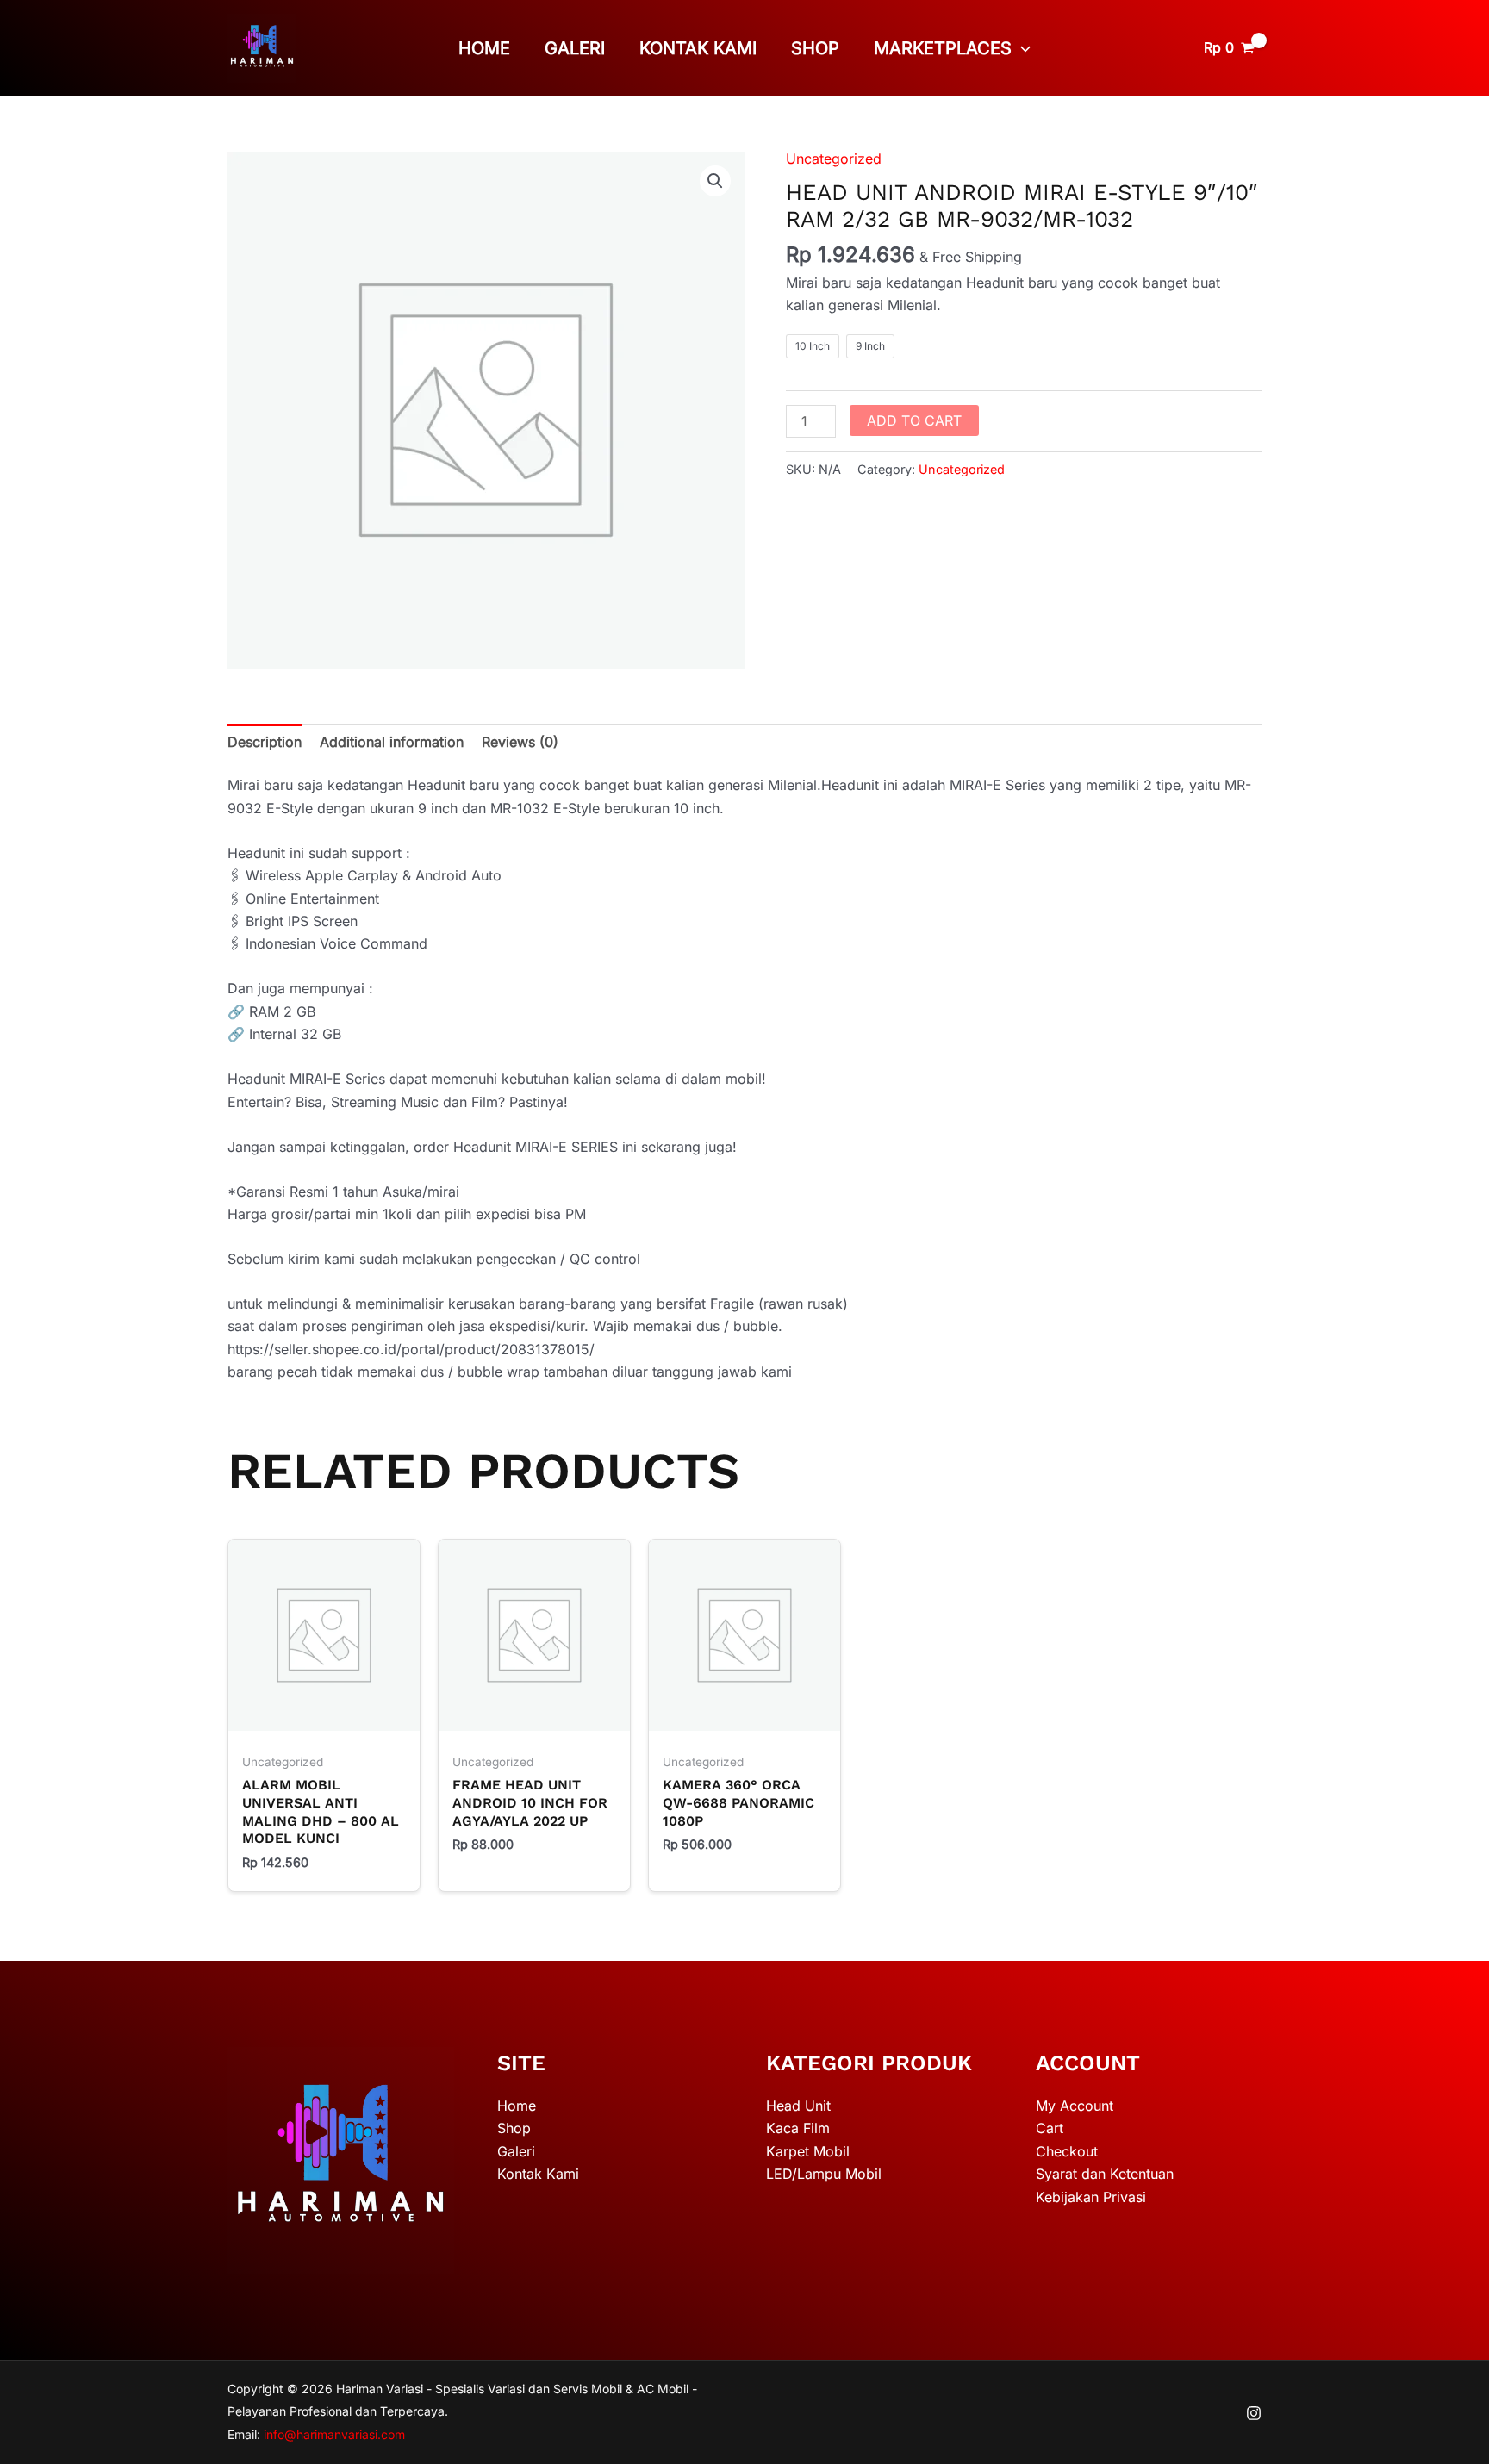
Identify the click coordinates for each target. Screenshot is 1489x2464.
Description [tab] (265, 742)
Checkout (1067, 2151)
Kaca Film (798, 2128)
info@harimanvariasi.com (334, 2434)
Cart (1050, 2128)
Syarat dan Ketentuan (1105, 2174)
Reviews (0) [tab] (520, 742)
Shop (815, 48)
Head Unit (798, 2106)
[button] (1021, 48)
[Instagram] (1254, 2413)
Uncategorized (834, 159)
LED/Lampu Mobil (824, 2174)
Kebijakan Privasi (1091, 2197)
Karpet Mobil (808, 2151)
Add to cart (914, 420)
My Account (1075, 2106)
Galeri (575, 48)
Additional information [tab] (392, 742)
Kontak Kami (698, 48)
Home (484, 48)
